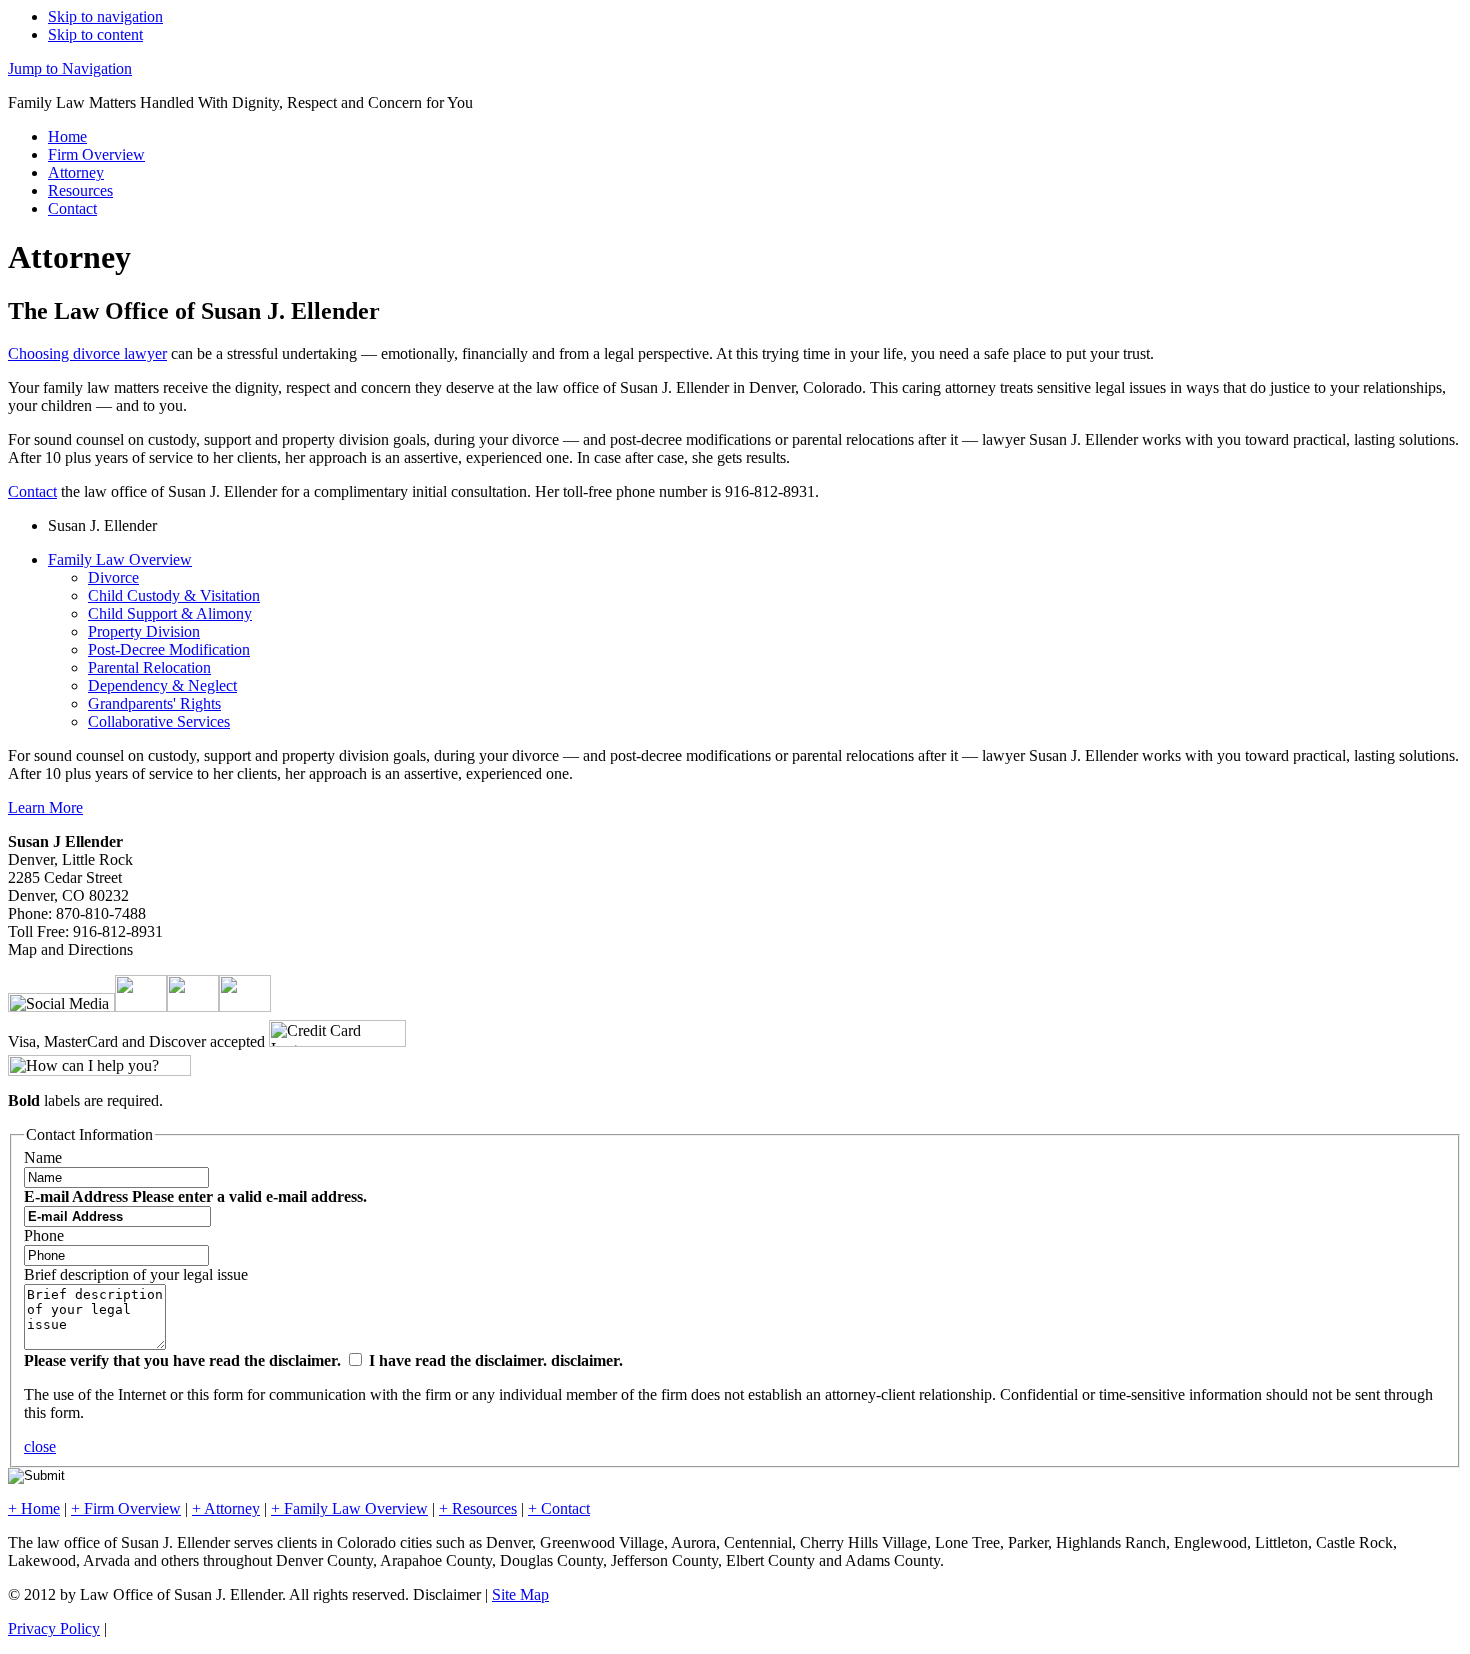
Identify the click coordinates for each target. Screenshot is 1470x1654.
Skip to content (95, 34)
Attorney (76, 172)
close (40, 1446)
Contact (72, 208)
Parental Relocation (149, 667)
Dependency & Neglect (162, 685)
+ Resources (478, 1508)
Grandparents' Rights (154, 703)
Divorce (113, 577)
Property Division (144, 631)
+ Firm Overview (126, 1508)
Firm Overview (96, 154)
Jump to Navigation (70, 68)
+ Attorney (226, 1508)
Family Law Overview (120, 559)
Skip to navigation (105, 16)
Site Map (520, 1594)
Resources (80, 190)
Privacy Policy (54, 1628)
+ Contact (559, 1508)
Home (67, 136)
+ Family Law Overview (349, 1508)
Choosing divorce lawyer (87, 353)
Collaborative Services (159, 721)
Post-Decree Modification (169, 649)
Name (43, 1157)
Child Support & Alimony (170, 613)
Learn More (45, 807)
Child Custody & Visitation (174, 595)
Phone (44, 1235)
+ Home (34, 1508)
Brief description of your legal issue (136, 1274)
